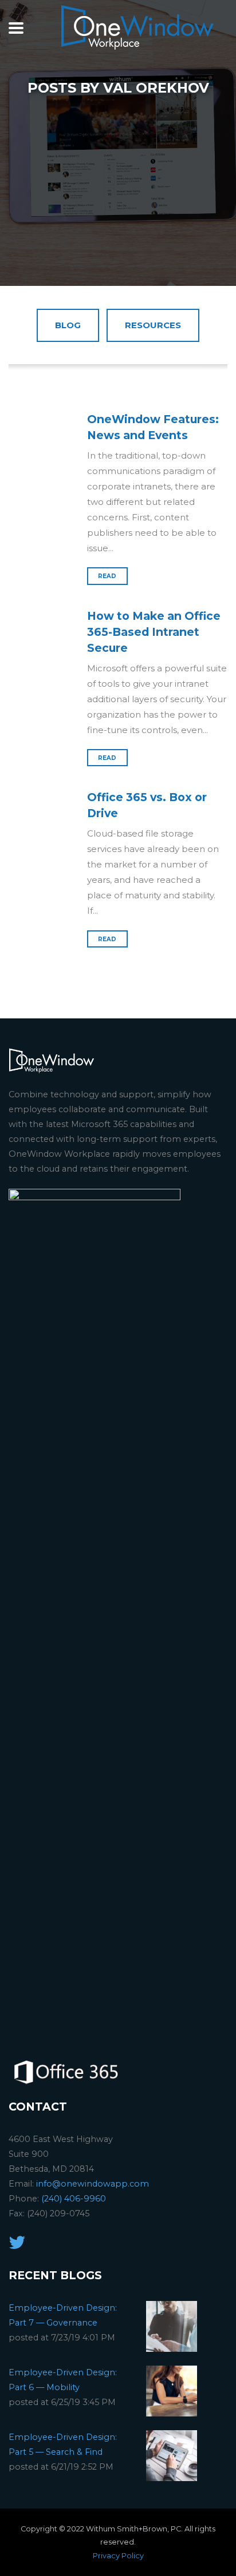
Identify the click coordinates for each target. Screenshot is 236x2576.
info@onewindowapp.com (93, 2184)
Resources (153, 325)
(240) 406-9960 (74, 2199)
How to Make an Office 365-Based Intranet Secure (154, 632)
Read (107, 576)
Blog (68, 325)
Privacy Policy (118, 2556)
